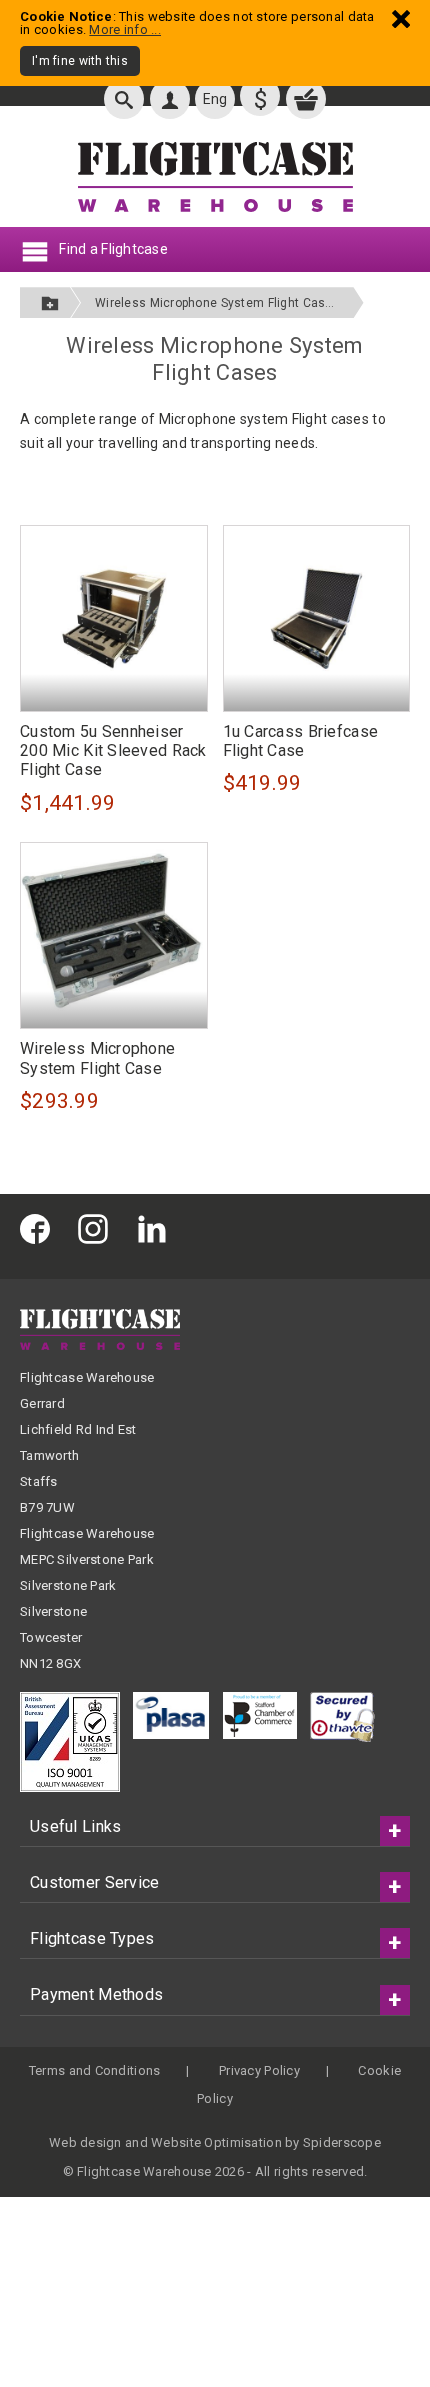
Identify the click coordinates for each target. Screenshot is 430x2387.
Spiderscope (342, 2142)
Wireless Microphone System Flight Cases (217, 303)
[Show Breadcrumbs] (50, 302)
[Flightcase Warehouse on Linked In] (157, 1228)
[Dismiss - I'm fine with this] (401, 18)
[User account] (170, 99)
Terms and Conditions (95, 2070)
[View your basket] (306, 99)
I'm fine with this (80, 61)
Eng (215, 99)
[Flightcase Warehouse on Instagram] (98, 1228)
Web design (85, 2142)
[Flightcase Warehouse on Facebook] (40, 1228)
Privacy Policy (259, 2070)
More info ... (125, 29)
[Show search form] (124, 99)
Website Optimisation (216, 2142)
